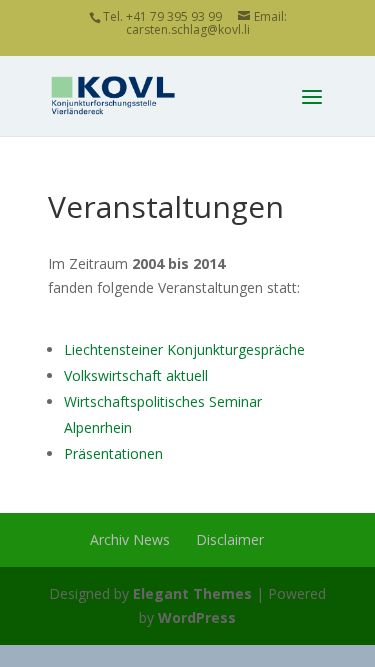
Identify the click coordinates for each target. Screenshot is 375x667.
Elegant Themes (192, 593)
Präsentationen (113, 453)
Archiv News (130, 539)
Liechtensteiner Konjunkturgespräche (184, 349)
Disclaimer (230, 539)
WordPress (197, 617)
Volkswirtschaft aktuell (136, 375)
